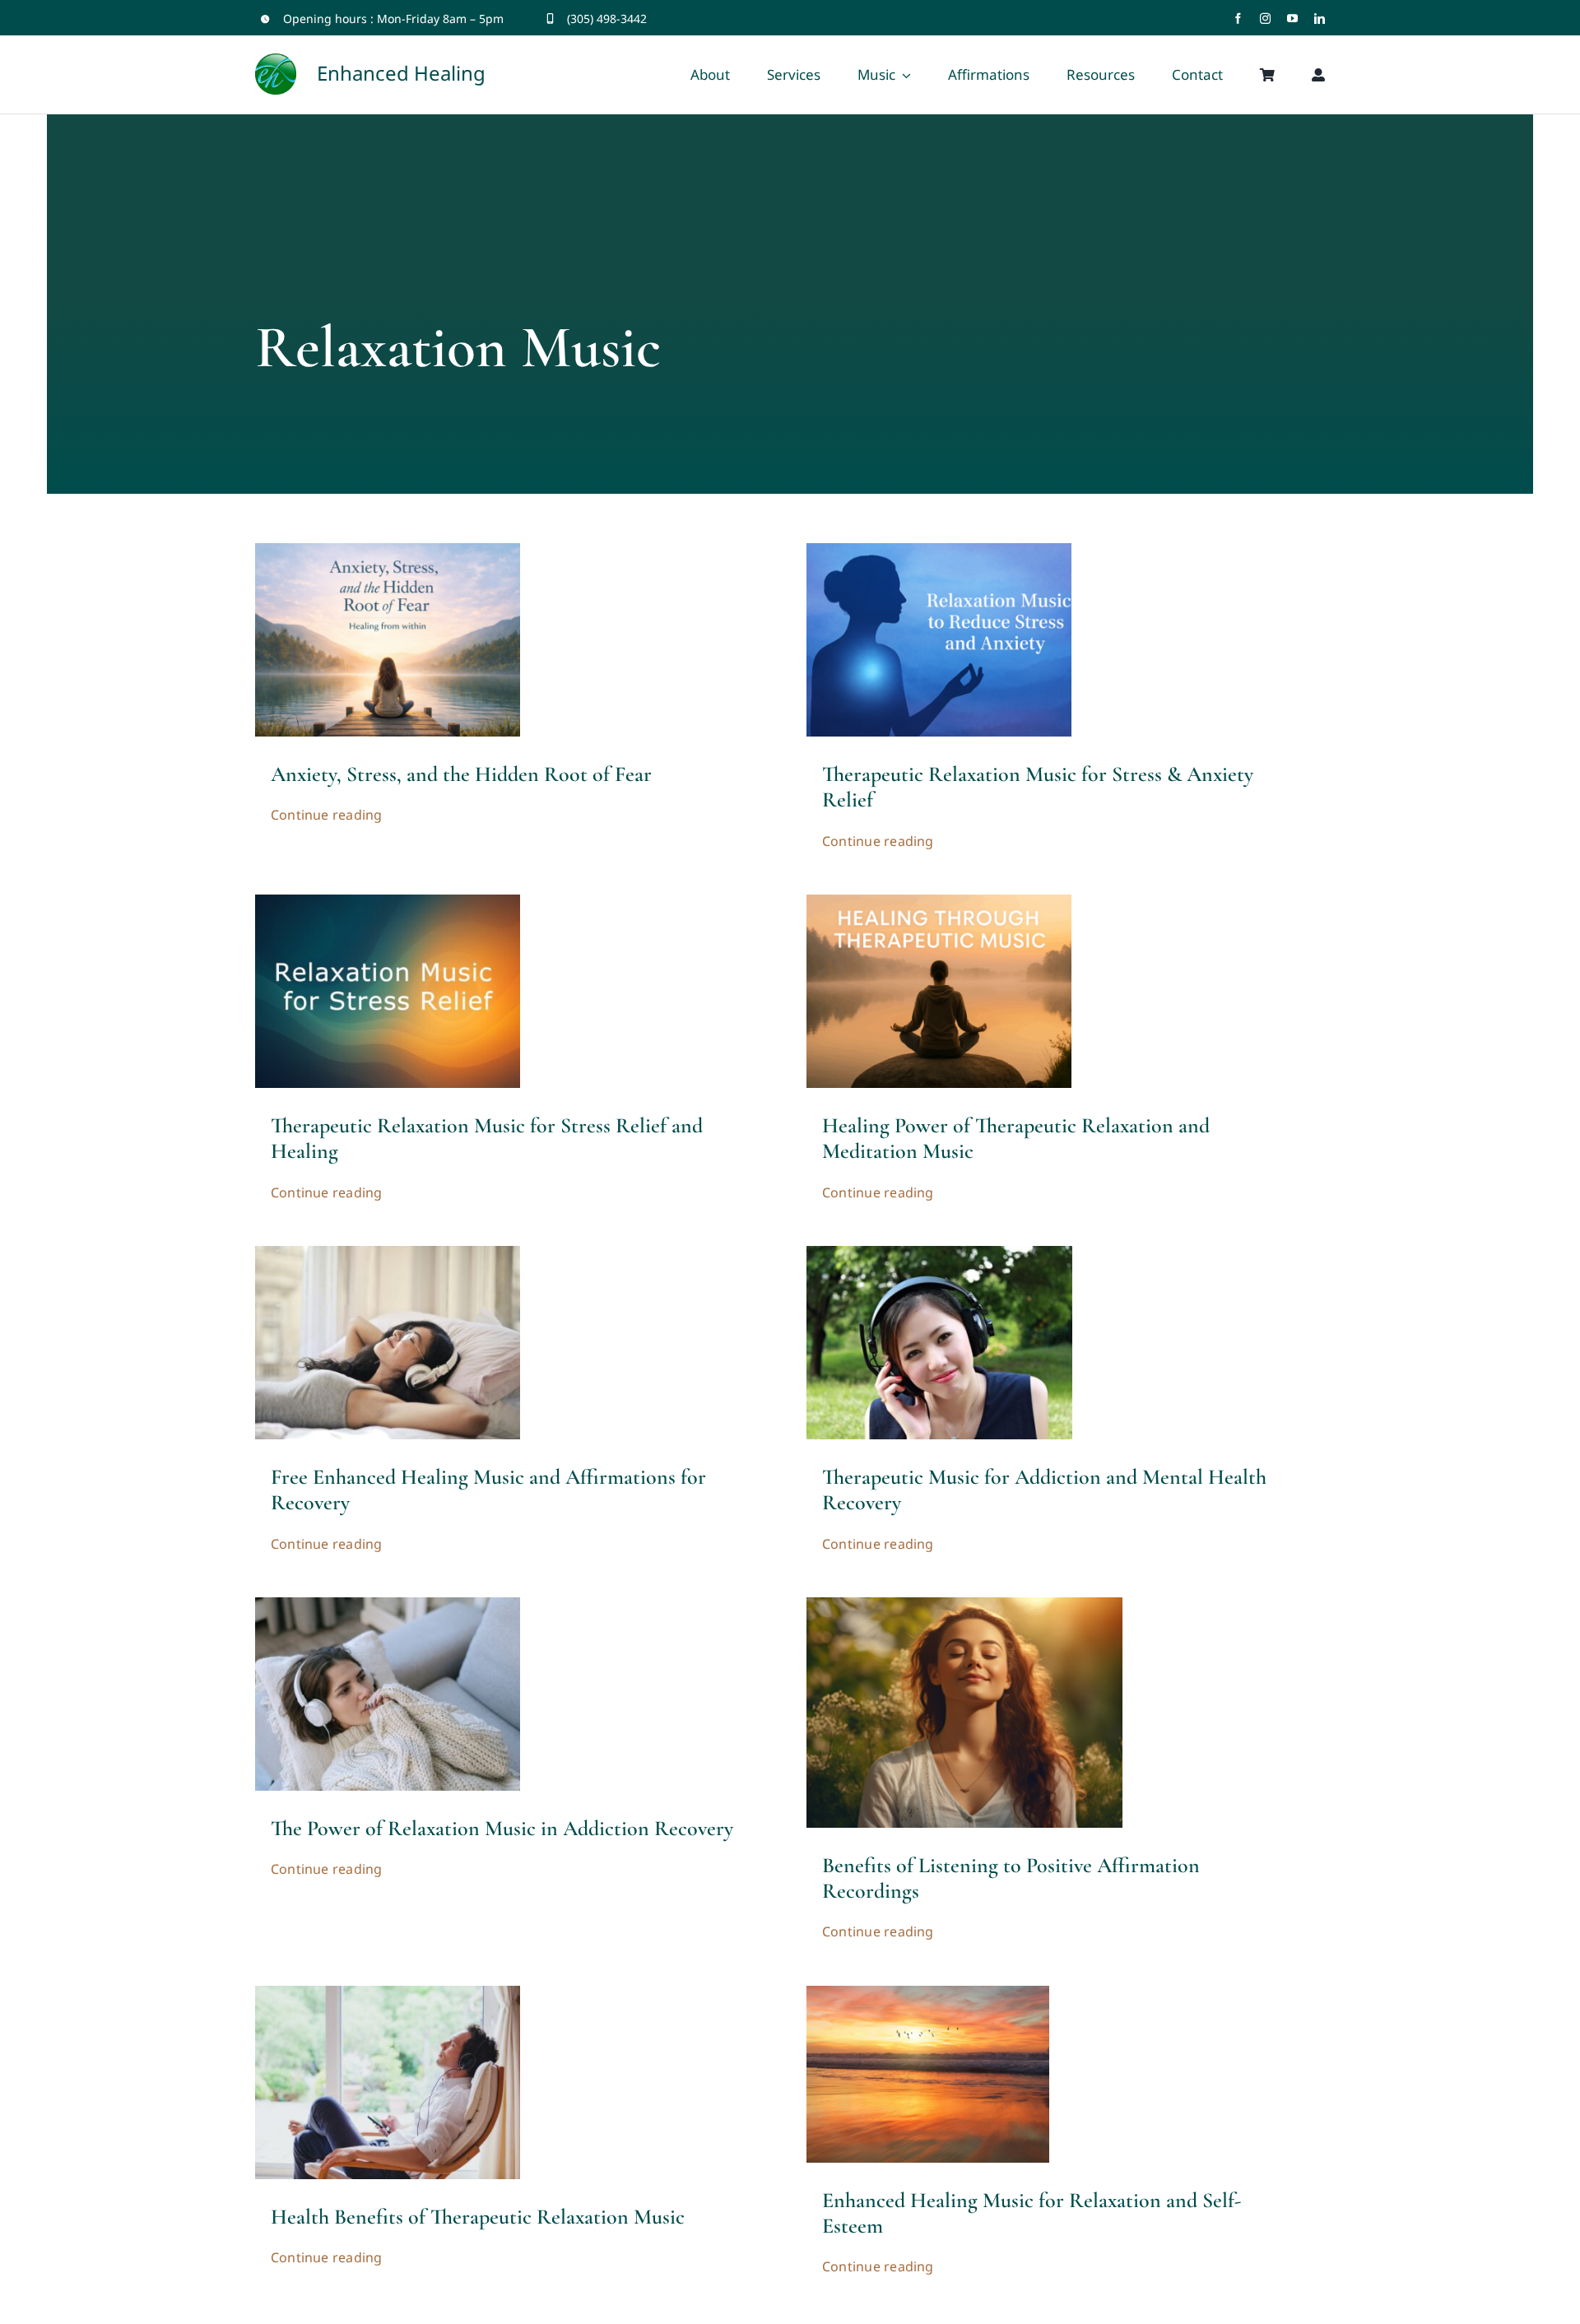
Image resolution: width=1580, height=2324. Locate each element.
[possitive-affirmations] (964, 1605)
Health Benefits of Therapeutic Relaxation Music (478, 2217)
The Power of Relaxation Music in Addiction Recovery (502, 1828)
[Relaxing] (388, 1605)
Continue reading (327, 815)
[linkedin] (1320, 19)
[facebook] (1238, 19)
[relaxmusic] (939, 1253)
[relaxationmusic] (388, 1253)
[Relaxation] (388, 1993)
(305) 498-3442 (607, 19)
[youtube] (1292, 19)
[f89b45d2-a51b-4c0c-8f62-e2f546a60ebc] (939, 902)
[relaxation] (939, 551)
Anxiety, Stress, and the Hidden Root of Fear (461, 774)
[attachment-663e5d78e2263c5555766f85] (928, 1993)
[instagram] (1265, 19)
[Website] (388, 902)
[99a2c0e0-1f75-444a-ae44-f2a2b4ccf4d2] (388, 551)
